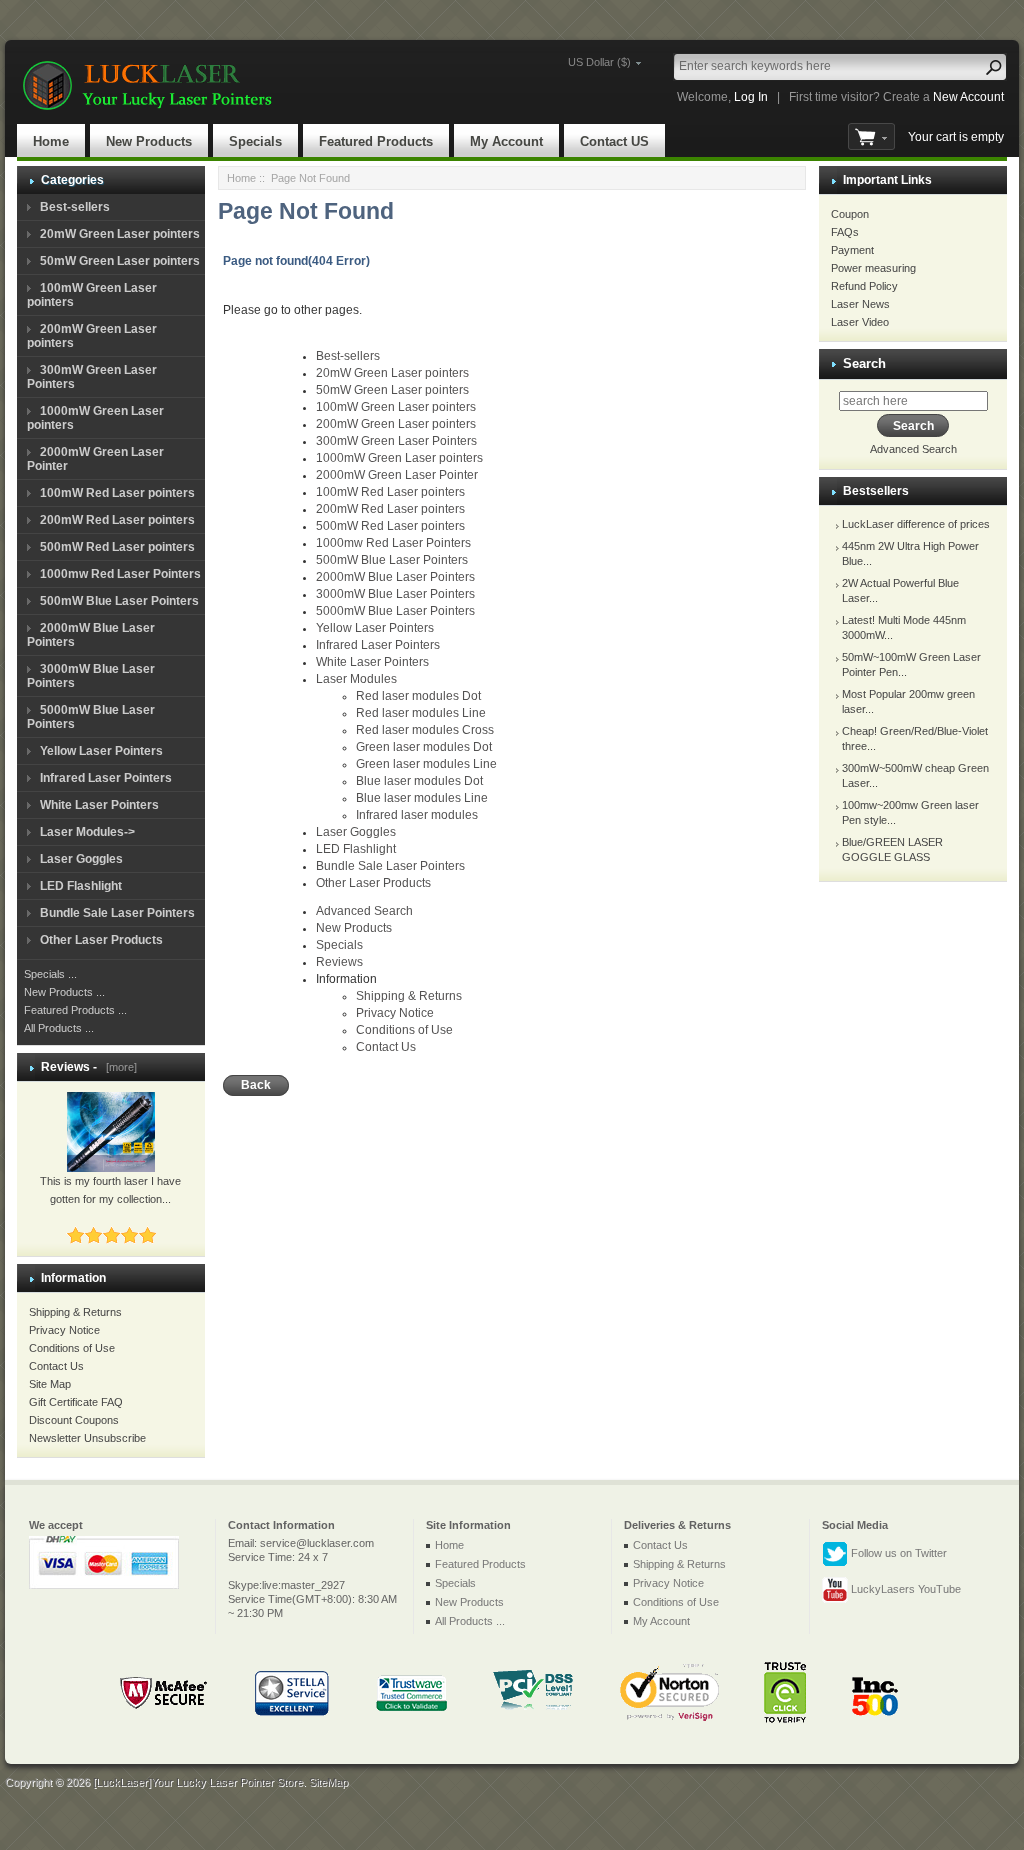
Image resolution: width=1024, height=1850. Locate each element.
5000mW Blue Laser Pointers (395, 611)
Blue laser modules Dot (419, 781)
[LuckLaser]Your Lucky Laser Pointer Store (198, 1782)
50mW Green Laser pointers (120, 261)
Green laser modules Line (426, 764)
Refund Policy (864, 286)
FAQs (845, 232)
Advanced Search (364, 911)
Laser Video (860, 322)
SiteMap (328, 1782)
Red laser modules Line (421, 713)
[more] (118, 1067)
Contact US (614, 141)
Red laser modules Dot (418, 696)
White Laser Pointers (99, 805)
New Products (149, 141)
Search (864, 363)
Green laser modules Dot (424, 747)
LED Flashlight (81, 886)
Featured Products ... (75, 1010)
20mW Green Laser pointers (120, 234)
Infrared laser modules (417, 815)
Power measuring (873, 268)
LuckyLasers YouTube (904, 1589)
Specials (255, 141)
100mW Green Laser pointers (396, 407)
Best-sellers (75, 207)
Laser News (860, 304)
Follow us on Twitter (897, 1553)
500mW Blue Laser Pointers (119, 601)
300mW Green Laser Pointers (396, 441)
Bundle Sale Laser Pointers (117, 913)
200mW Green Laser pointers (396, 424)
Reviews (339, 962)
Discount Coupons (74, 1420)
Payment (852, 250)
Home (51, 141)
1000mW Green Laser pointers (399, 458)
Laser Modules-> (87, 832)
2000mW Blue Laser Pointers (395, 577)
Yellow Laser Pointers (101, 751)
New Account (968, 97)
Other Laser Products (101, 940)
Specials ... (50, 974)
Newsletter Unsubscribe (87, 1438)
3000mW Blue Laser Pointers (395, 594)
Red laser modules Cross (425, 730)
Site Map (50, 1384)
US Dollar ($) (599, 62)
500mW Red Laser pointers (117, 547)
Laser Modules (356, 679)
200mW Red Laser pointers (117, 520)
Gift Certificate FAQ (76, 1402)
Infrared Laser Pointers (106, 778)
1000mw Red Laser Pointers (120, 574)
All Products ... (59, 1028)
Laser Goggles (81, 859)
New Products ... (64, 992)
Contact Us (56, 1366)
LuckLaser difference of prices (916, 524)
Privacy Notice (64, 1330)
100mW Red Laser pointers (117, 493)
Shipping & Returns (75, 1312)
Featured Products (376, 141)
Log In (751, 97)
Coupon (850, 214)
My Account (506, 141)
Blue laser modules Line (422, 798)
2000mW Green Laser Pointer (397, 475)
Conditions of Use (72, 1348)
